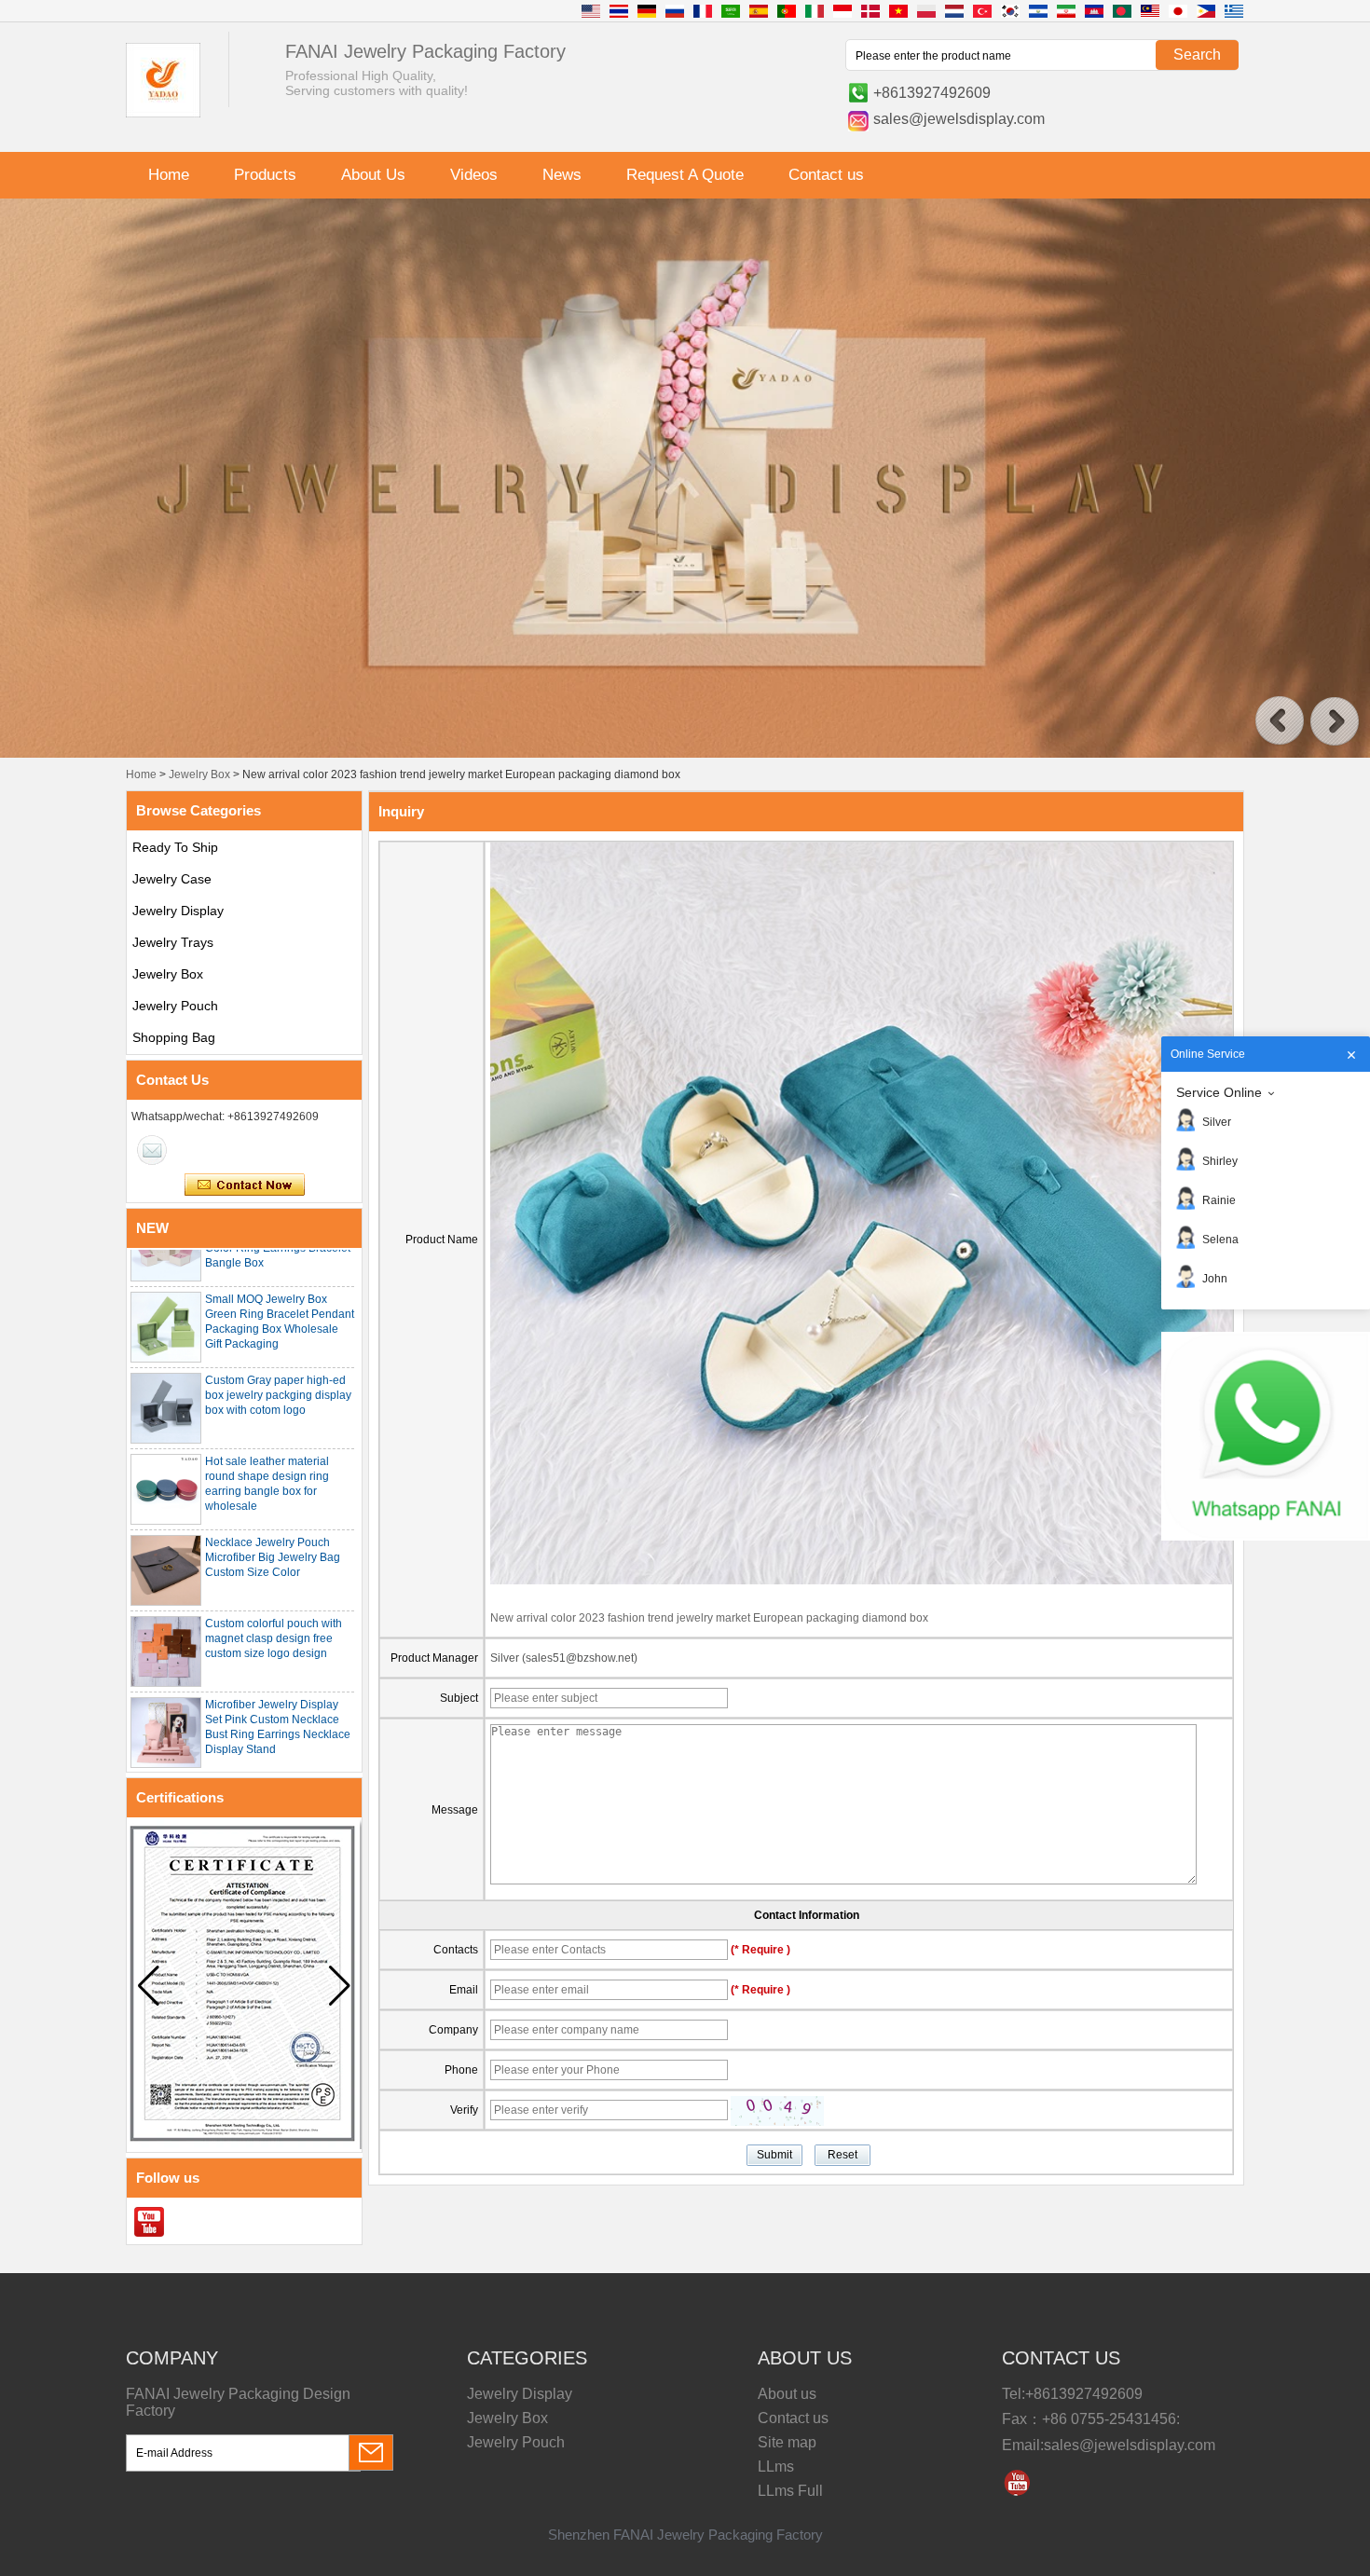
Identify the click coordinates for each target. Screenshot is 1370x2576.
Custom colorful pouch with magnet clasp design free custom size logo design (274, 1598)
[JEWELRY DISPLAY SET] (685, 754)
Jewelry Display (178, 911)
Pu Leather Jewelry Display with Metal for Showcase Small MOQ (274, 1761)
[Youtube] (149, 2222)
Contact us (826, 175)
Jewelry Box (199, 774)
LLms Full (790, 2491)
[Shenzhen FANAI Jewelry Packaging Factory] (163, 114)
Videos (474, 175)
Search (1197, 55)
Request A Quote (685, 175)
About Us (373, 175)
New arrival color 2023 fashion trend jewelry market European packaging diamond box (709, 1618)
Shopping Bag (174, 1037)
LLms (776, 2466)
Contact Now (245, 1185)
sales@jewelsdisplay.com (959, 119)
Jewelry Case (172, 879)
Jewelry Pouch (175, 1006)
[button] (1280, 721)
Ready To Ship (175, 847)
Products (265, 175)
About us (787, 2394)
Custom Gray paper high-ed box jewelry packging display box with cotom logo (278, 1355)
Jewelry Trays (173, 942)
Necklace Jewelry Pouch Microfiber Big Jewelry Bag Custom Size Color (273, 1517)
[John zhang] (152, 1150)
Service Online (1219, 1092)
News (562, 175)
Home (169, 175)
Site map (787, 2442)
